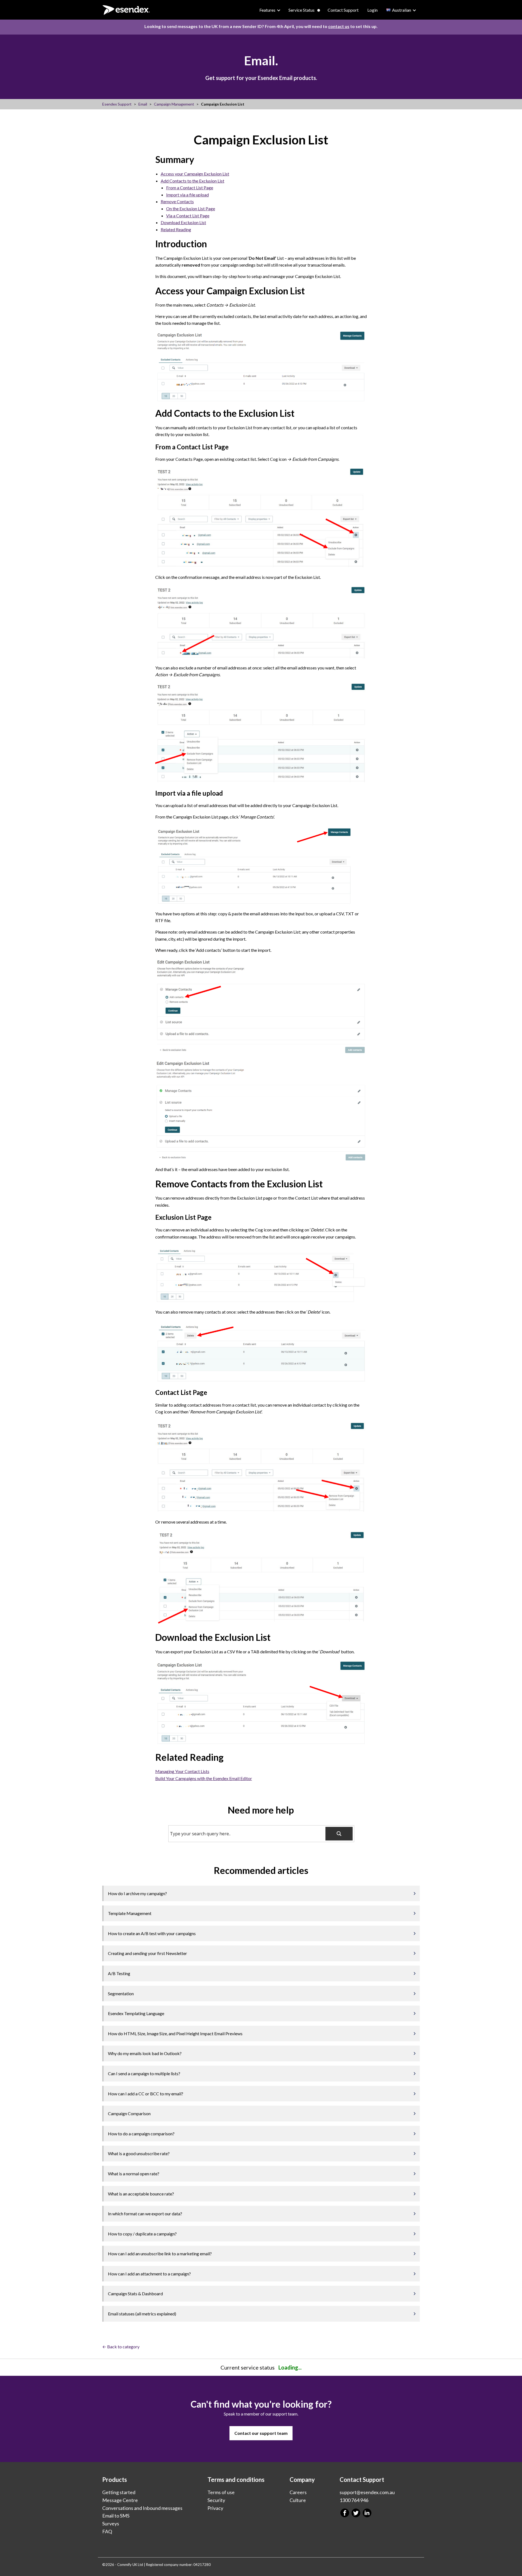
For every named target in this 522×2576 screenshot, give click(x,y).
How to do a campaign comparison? (141, 2134)
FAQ (107, 2531)
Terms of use (221, 2492)
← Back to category (121, 2347)
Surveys (111, 2524)
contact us (339, 26)
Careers (298, 2492)
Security (216, 2500)
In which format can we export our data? (145, 2214)
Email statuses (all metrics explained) (142, 2314)
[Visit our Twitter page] (356, 2513)
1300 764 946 (354, 2500)
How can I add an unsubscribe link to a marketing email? (160, 2254)
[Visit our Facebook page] (345, 2513)
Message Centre (120, 2500)
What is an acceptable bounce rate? (141, 2194)
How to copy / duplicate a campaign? (142, 2234)
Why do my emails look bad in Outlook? (145, 2053)
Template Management (130, 1913)
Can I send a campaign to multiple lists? (144, 2073)
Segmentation (121, 1993)
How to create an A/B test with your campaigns (152, 1933)
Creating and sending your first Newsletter (147, 1953)
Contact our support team (261, 2433)
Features (267, 10)
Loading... (290, 2367)
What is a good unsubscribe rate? (139, 2153)
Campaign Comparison (129, 2113)
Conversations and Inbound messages (142, 2508)
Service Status (302, 10)
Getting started (119, 2492)
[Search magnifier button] (339, 1834)
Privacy (215, 2508)
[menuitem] (270, 10)
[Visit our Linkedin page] (367, 2513)
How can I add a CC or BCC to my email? (146, 2094)
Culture (298, 2500)
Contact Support (343, 10)
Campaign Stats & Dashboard (135, 2294)
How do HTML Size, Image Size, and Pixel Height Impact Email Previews (175, 2033)
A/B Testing (119, 1973)
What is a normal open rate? (134, 2174)
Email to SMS (116, 2516)
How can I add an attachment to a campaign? (149, 2274)
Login (372, 10)
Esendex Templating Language (136, 2013)
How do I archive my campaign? (137, 1893)
